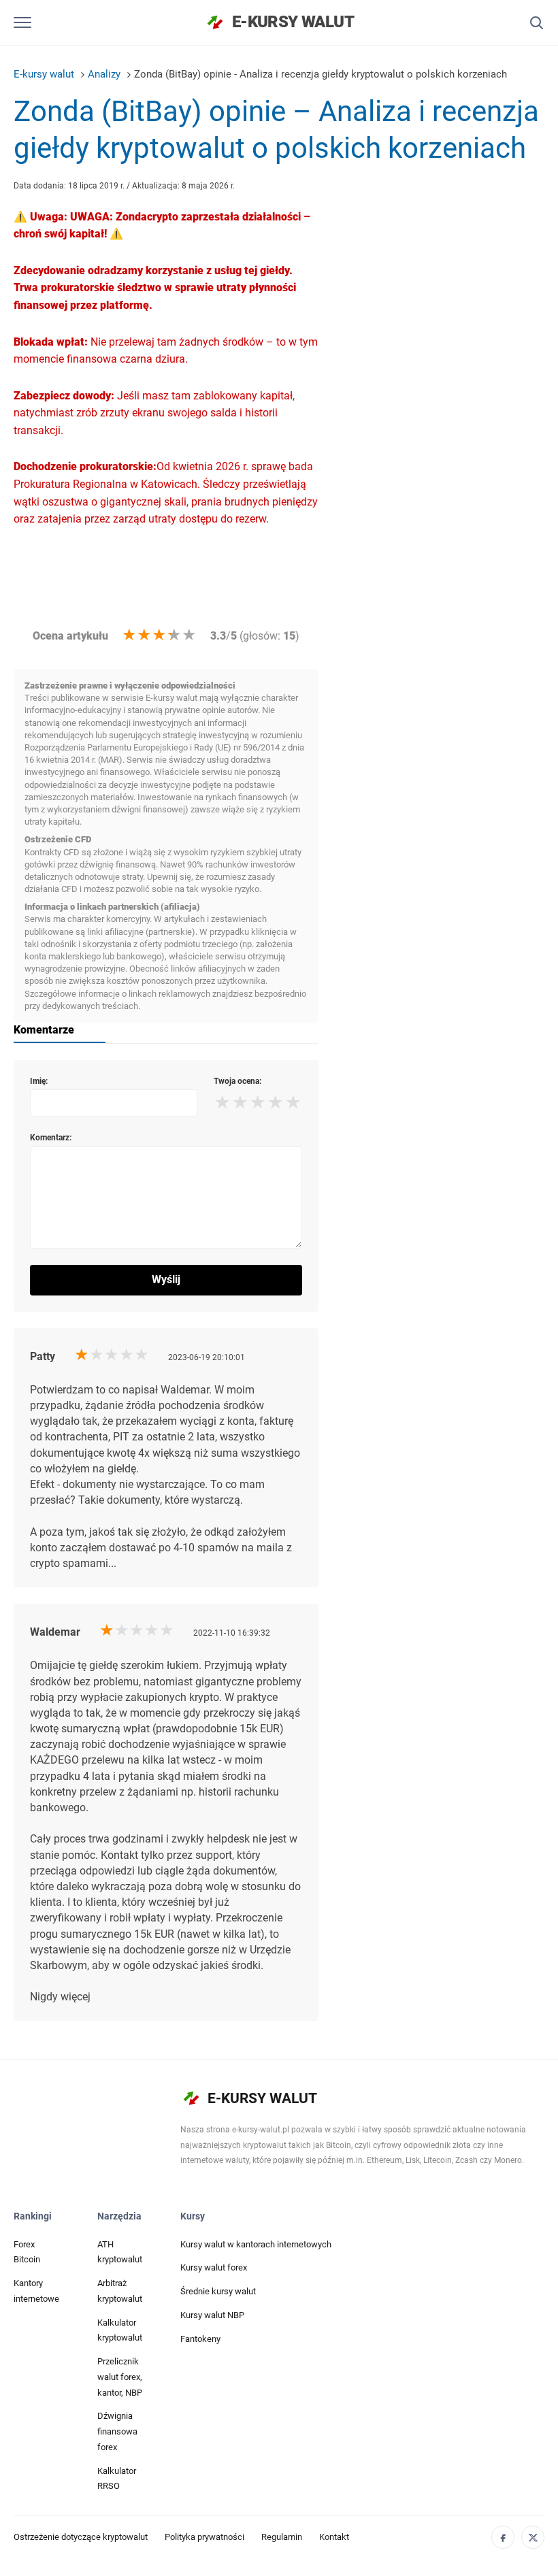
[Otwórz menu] (23, 22)
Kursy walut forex (214, 2267)
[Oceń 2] (144, 635)
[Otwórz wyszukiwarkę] (536, 22)
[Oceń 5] (189, 635)
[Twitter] (533, 2537)
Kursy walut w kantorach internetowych (256, 2244)
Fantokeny (200, 2339)
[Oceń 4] (174, 635)
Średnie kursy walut (218, 2291)
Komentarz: (51, 1138)
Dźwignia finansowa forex (117, 2431)
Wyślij (166, 1279)
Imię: (39, 1081)
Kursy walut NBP (212, 2315)
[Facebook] (503, 2537)
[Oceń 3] (159, 635)
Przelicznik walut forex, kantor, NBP (120, 2377)
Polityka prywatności (204, 2537)
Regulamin (282, 2537)
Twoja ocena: (237, 1081)
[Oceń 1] (129, 635)
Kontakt (334, 2537)
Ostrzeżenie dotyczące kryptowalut (81, 2537)
